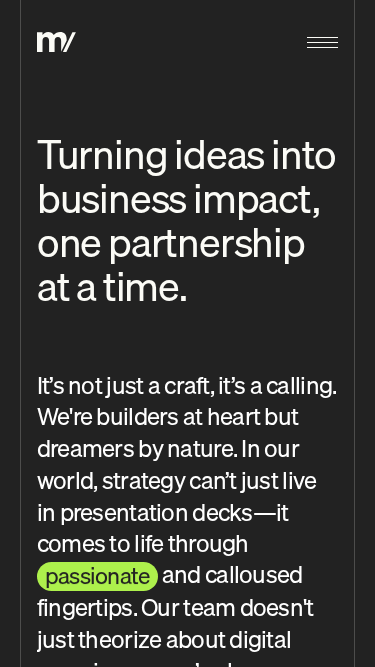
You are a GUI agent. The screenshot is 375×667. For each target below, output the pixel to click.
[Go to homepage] (56, 42)
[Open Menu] (322, 42)
